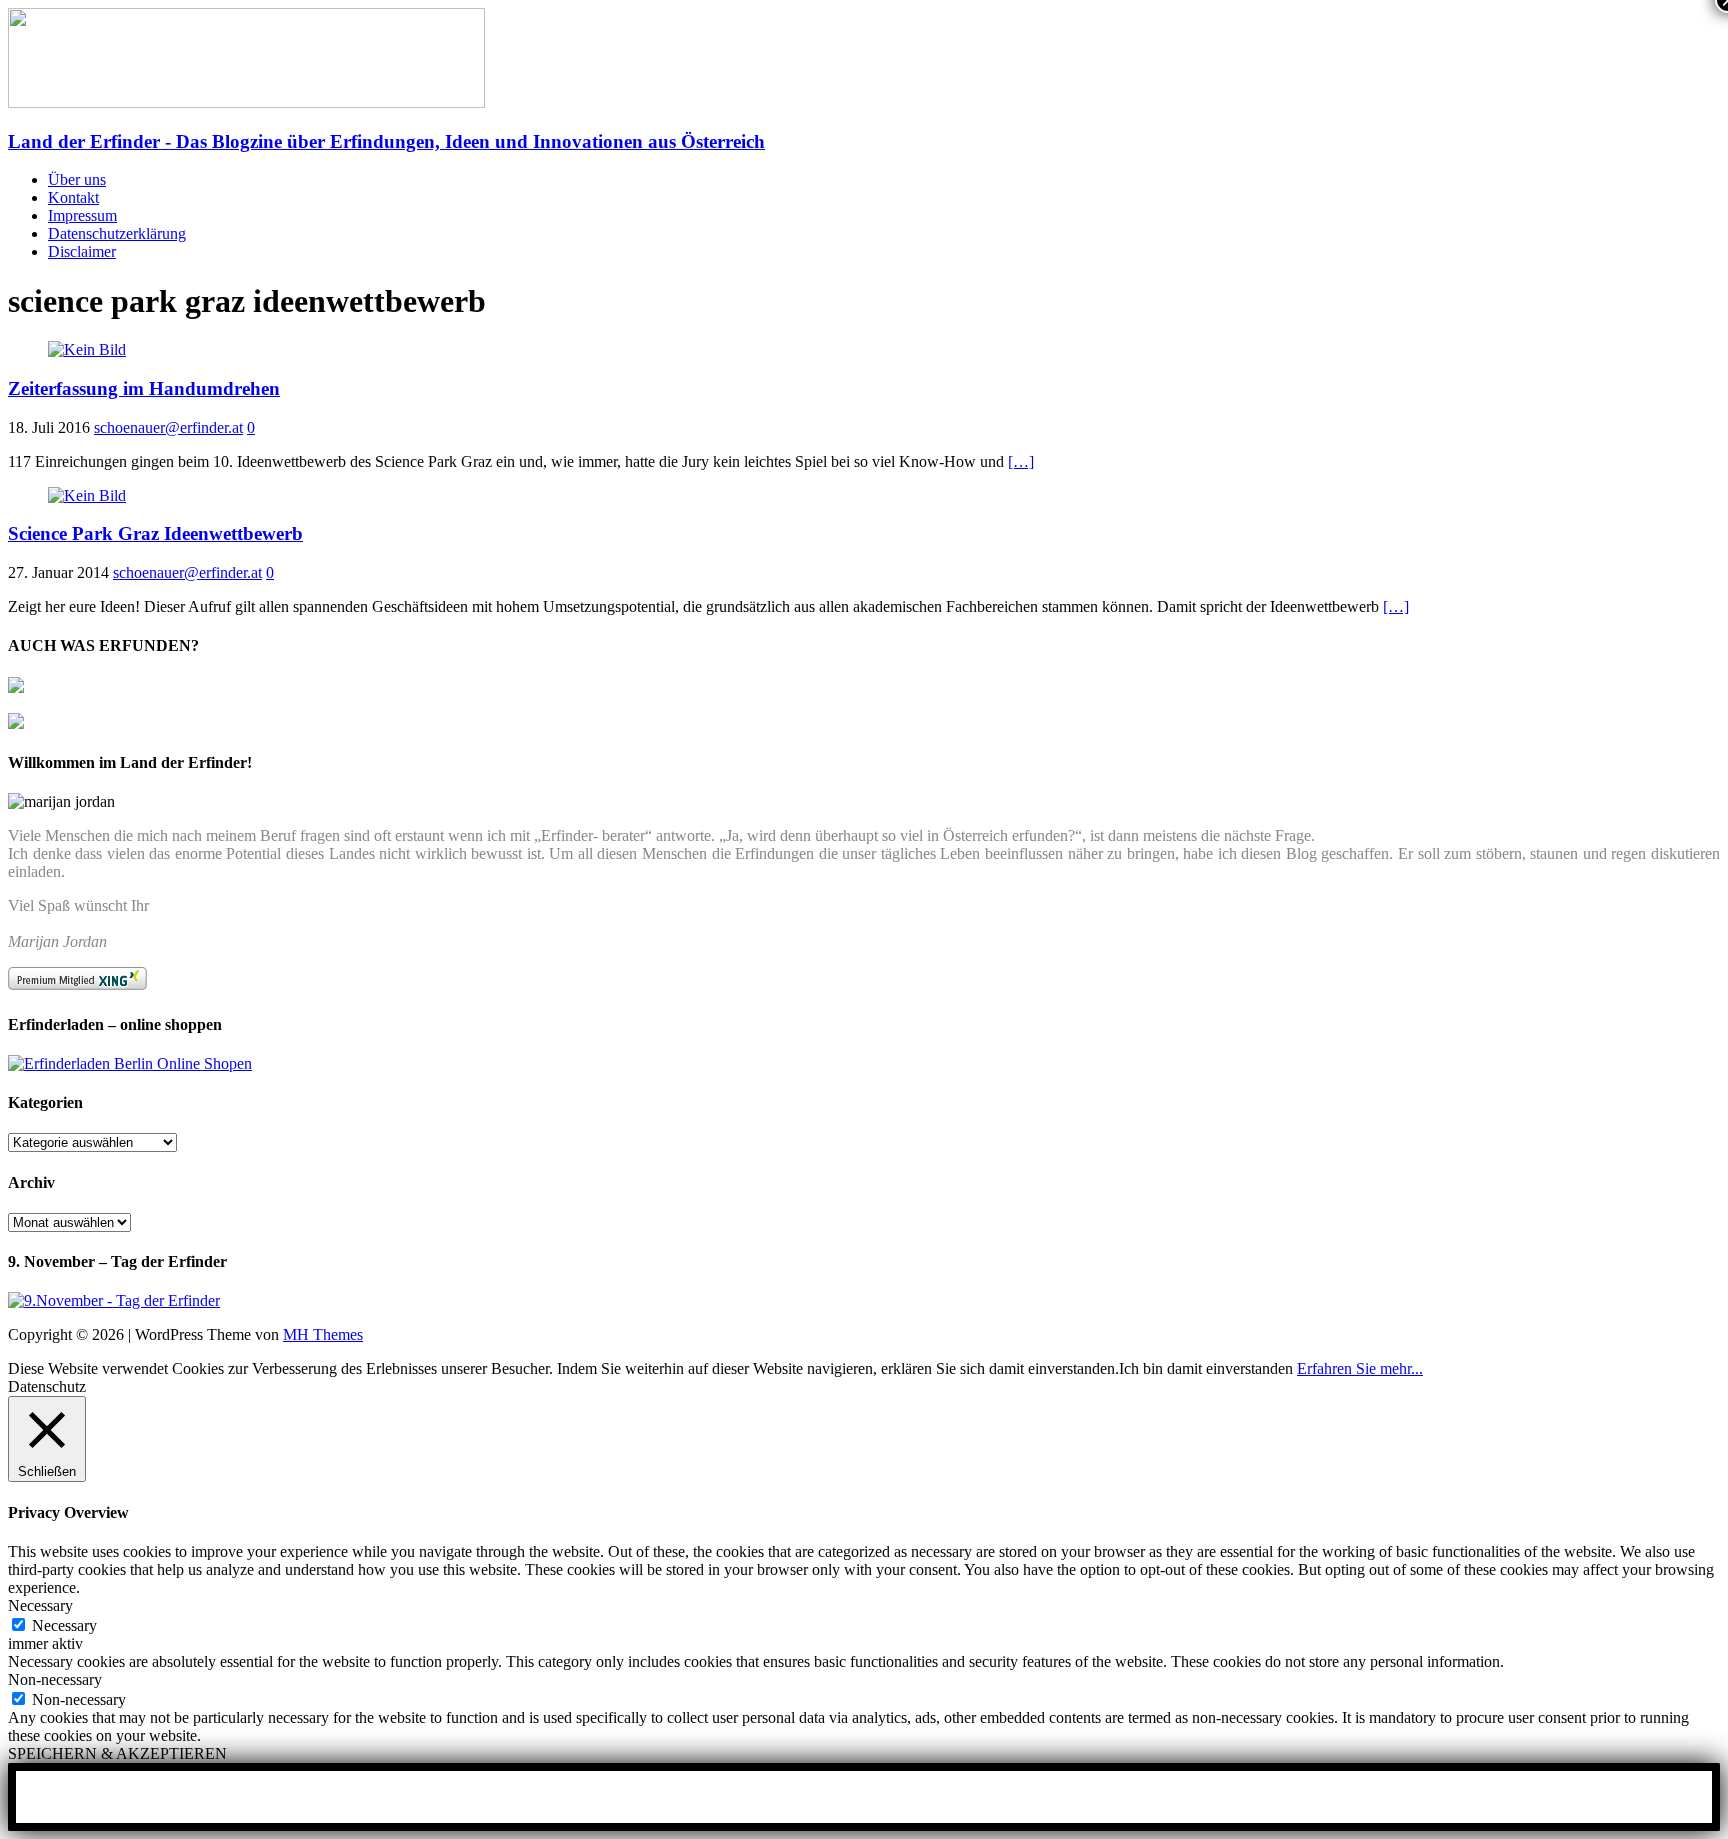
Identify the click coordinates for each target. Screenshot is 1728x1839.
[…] (1021, 461)
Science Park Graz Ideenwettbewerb (155, 533)
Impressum (82, 215)
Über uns (77, 179)
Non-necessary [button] (55, 1679)
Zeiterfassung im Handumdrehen (144, 388)
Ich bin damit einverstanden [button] (1206, 1368)
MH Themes (323, 1334)
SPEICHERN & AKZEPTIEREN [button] (117, 1753)
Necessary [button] (40, 1605)
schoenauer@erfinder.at (168, 427)
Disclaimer (82, 251)
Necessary (64, 1625)
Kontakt (73, 197)
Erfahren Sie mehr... (1360, 1368)
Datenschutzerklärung (117, 233)
